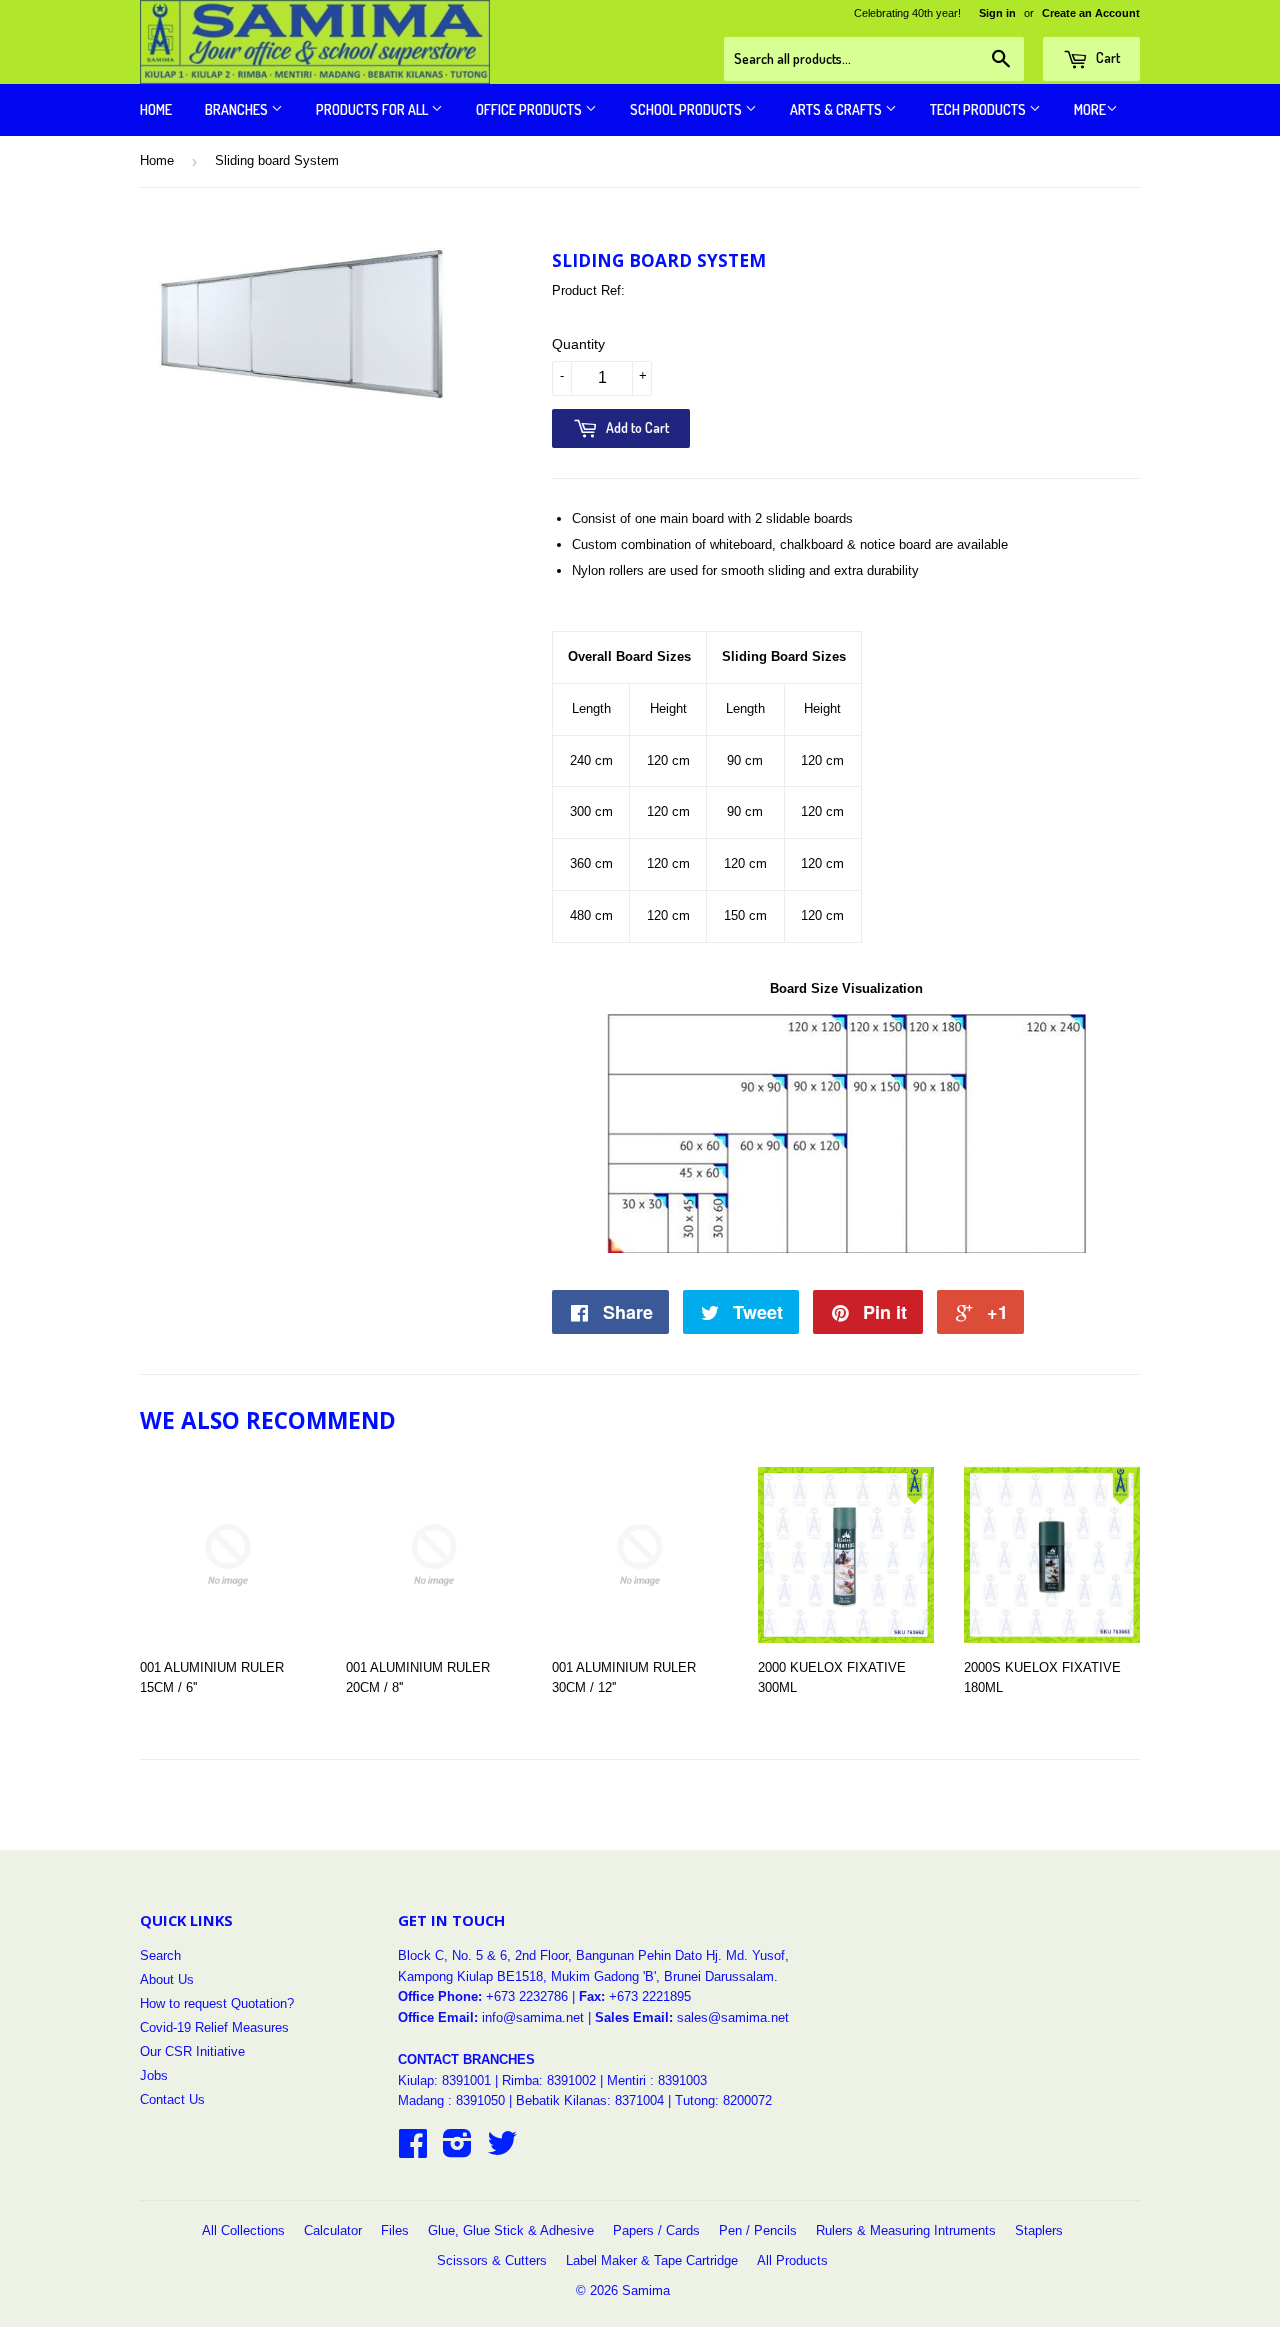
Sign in (997, 13)
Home (156, 109)
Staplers (1039, 2230)
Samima (646, 2290)
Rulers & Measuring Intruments (906, 2230)
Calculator (333, 2230)
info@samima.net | (538, 2017)
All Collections (243, 2230)
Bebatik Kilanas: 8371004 (592, 2100)
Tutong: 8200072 (723, 2100)
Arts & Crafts (837, 109)
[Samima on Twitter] (502, 2150)
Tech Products (979, 109)
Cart (1106, 57)
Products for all (373, 109)
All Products (792, 2260)
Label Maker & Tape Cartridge (652, 2260)
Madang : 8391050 (451, 2100)
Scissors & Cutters (492, 2260)
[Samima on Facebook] (413, 2150)
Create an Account (1091, 13)
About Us (167, 1979)
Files (395, 2230)
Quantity (578, 344)
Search (160, 1955)
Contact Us (172, 2099)
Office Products (530, 109)
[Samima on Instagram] (457, 2150)
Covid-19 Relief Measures (214, 2027)
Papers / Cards (656, 2230)
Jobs (154, 2075)
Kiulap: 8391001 (446, 2080)
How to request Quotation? (217, 2003)
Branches (238, 109)
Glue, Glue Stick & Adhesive (511, 2230)
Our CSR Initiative (192, 2051)
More (1090, 109)
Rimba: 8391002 (549, 2080)
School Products (687, 109)
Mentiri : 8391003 (657, 2080)
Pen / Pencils (758, 2230)
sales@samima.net (733, 2017)
